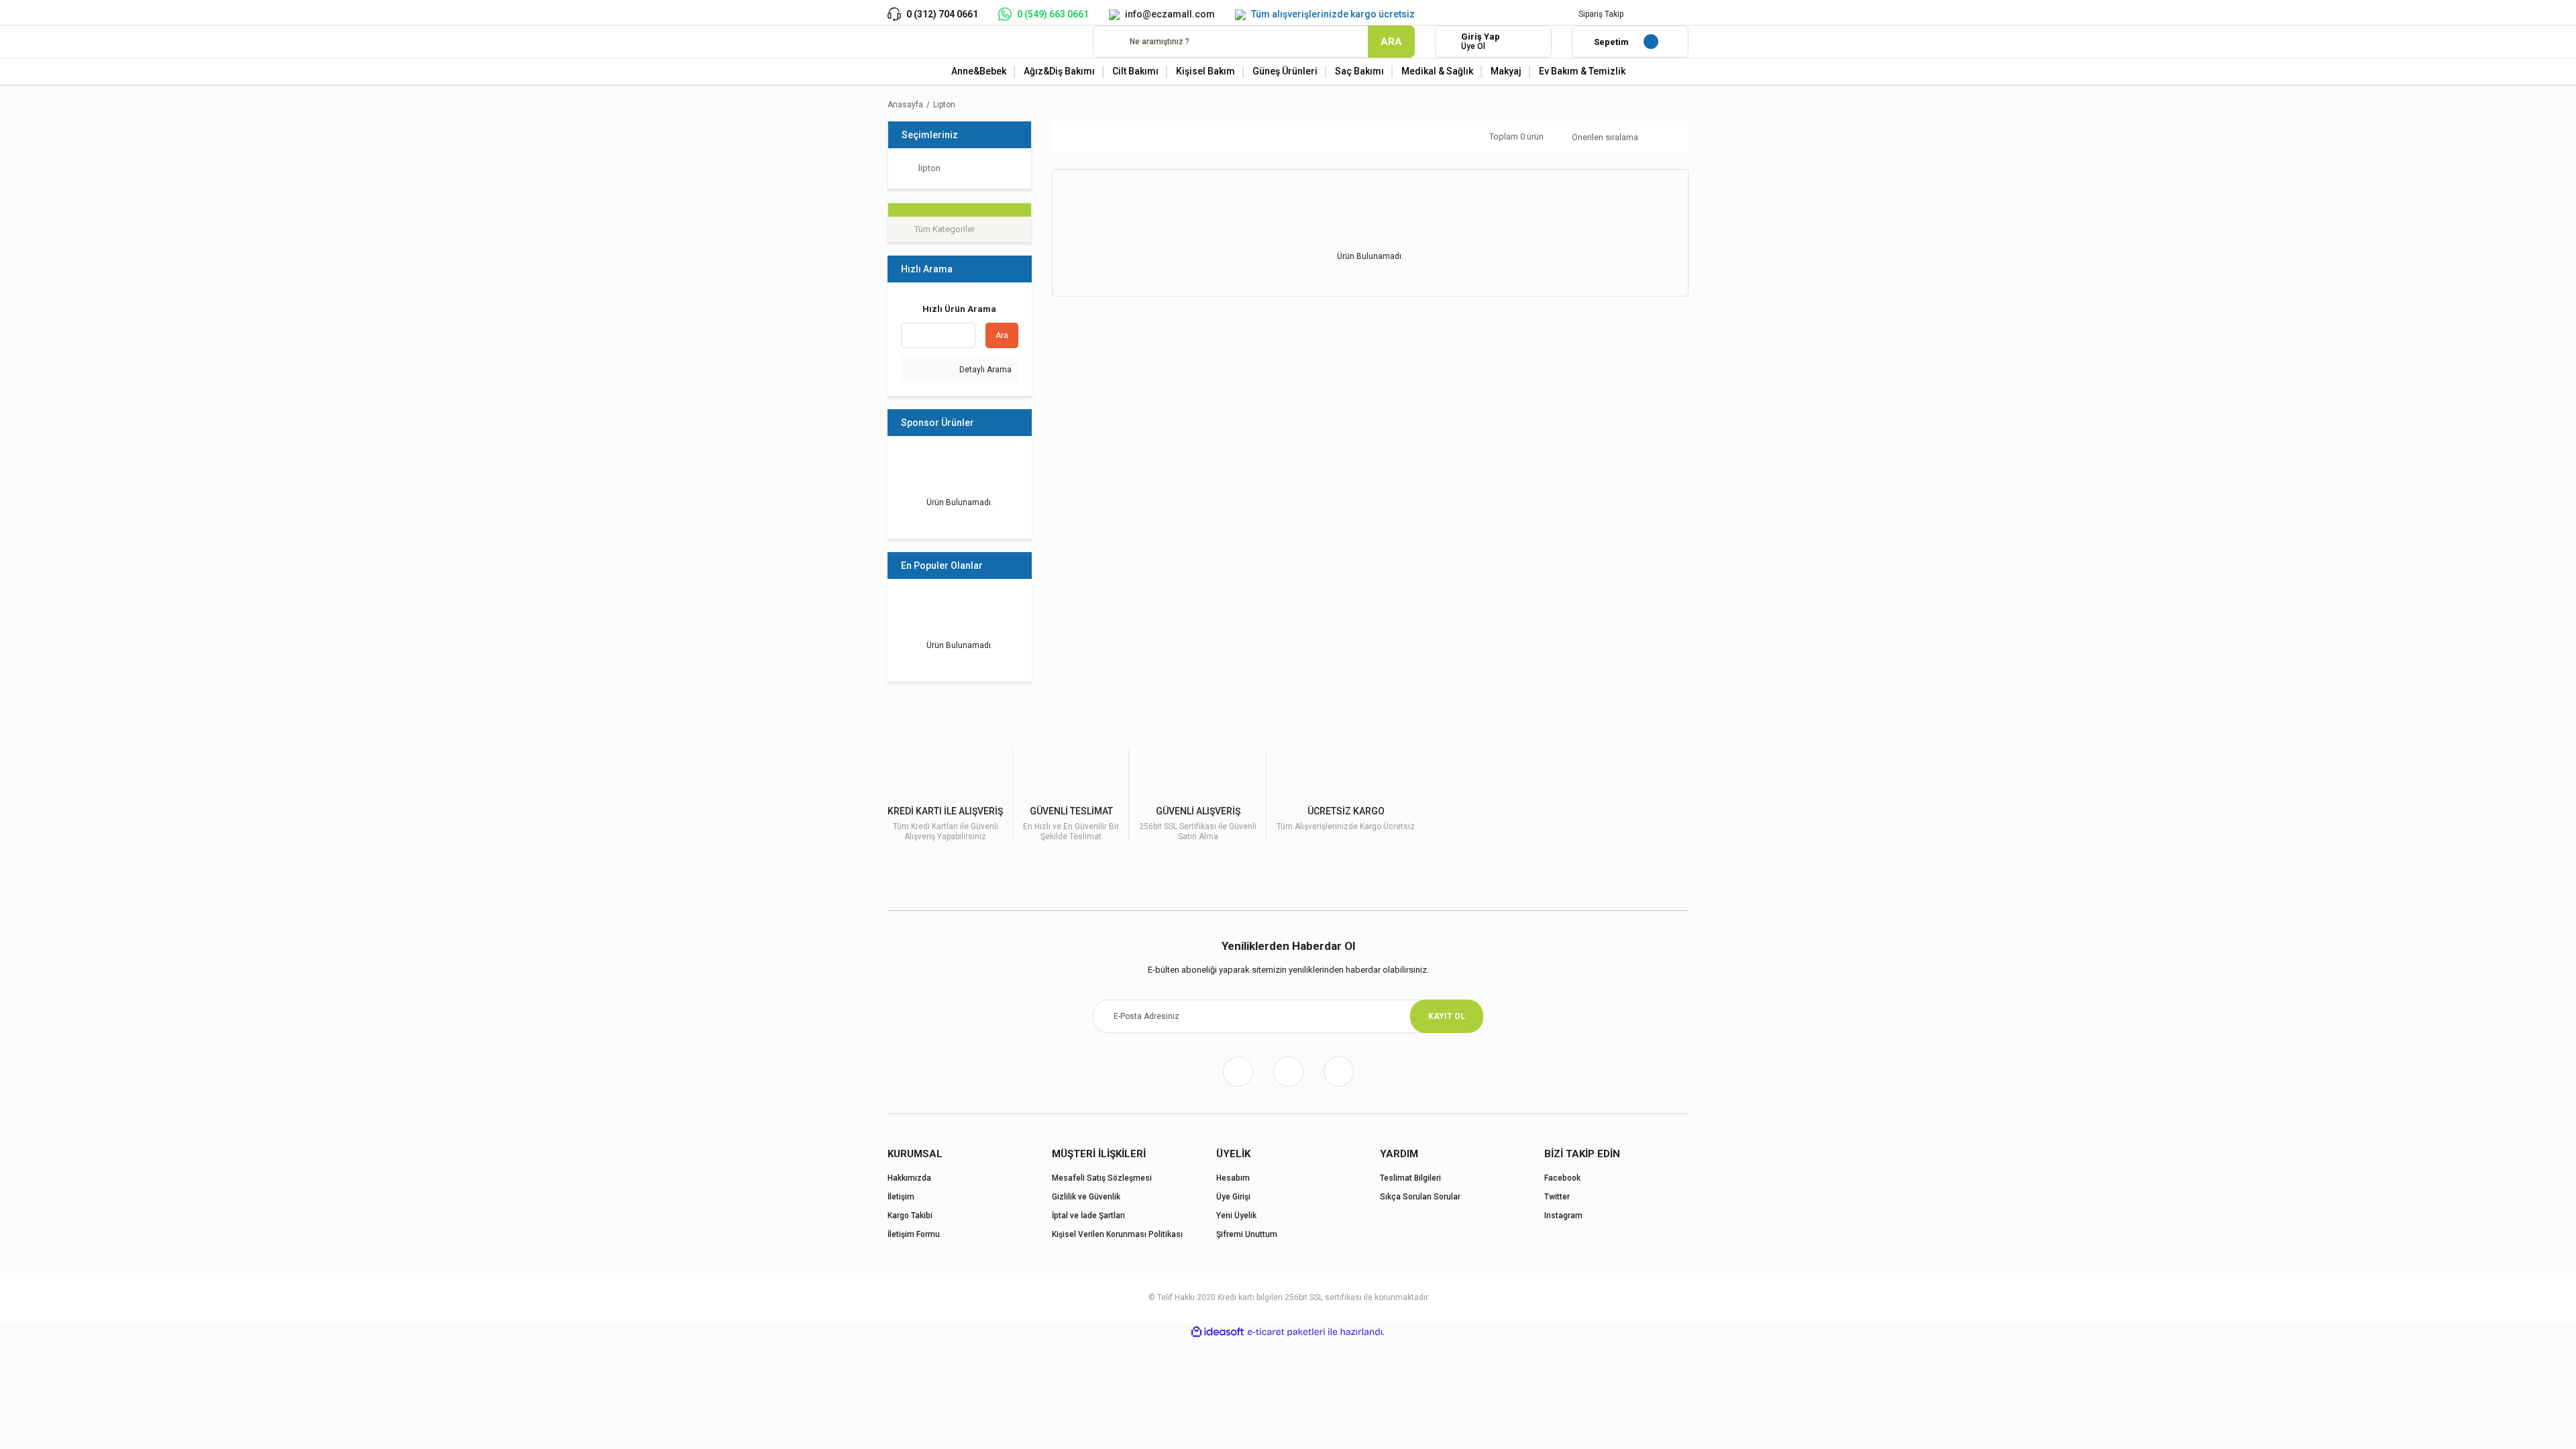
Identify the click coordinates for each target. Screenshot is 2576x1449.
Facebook (1562, 1178)
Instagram (1563, 1216)
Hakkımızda (909, 1178)
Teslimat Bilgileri (1410, 1178)
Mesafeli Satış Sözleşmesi (1102, 1178)
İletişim (901, 1197)
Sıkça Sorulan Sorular (1420, 1197)
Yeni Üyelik (1236, 1216)
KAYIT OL (1447, 1016)
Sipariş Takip (1601, 14)
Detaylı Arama (984, 370)
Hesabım (1233, 1178)
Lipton (944, 105)
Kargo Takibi (910, 1216)
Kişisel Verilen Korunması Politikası (1117, 1234)
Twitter (1557, 1197)
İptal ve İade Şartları (1088, 1216)
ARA (1391, 42)
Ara (1002, 335)
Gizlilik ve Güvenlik (1086, 1197)
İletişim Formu (914, 1234)
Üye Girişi (1233, 1197)
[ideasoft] (1218, 1332)
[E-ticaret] (1286, 1332)
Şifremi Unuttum (1247, 1234)
